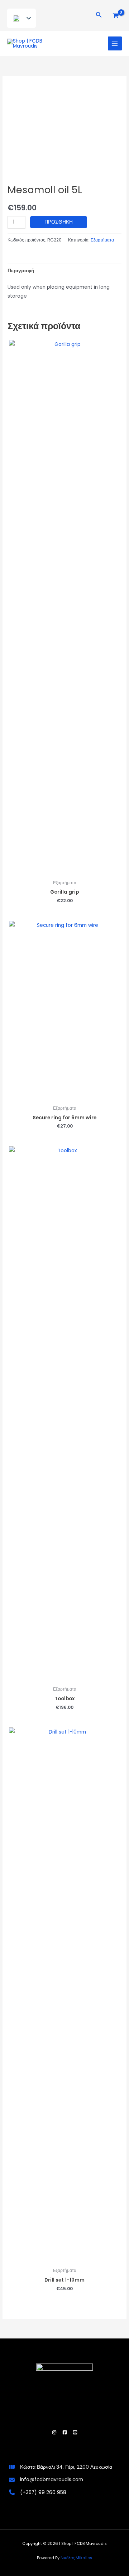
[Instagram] (54, 2432)
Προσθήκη (59, 222)
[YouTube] (75, 2432)
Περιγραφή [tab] (21, 271)
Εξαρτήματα (102, 240)
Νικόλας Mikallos (76, 2558)
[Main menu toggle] (115, 43)
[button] (99, 15)
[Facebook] (65, 2432)
